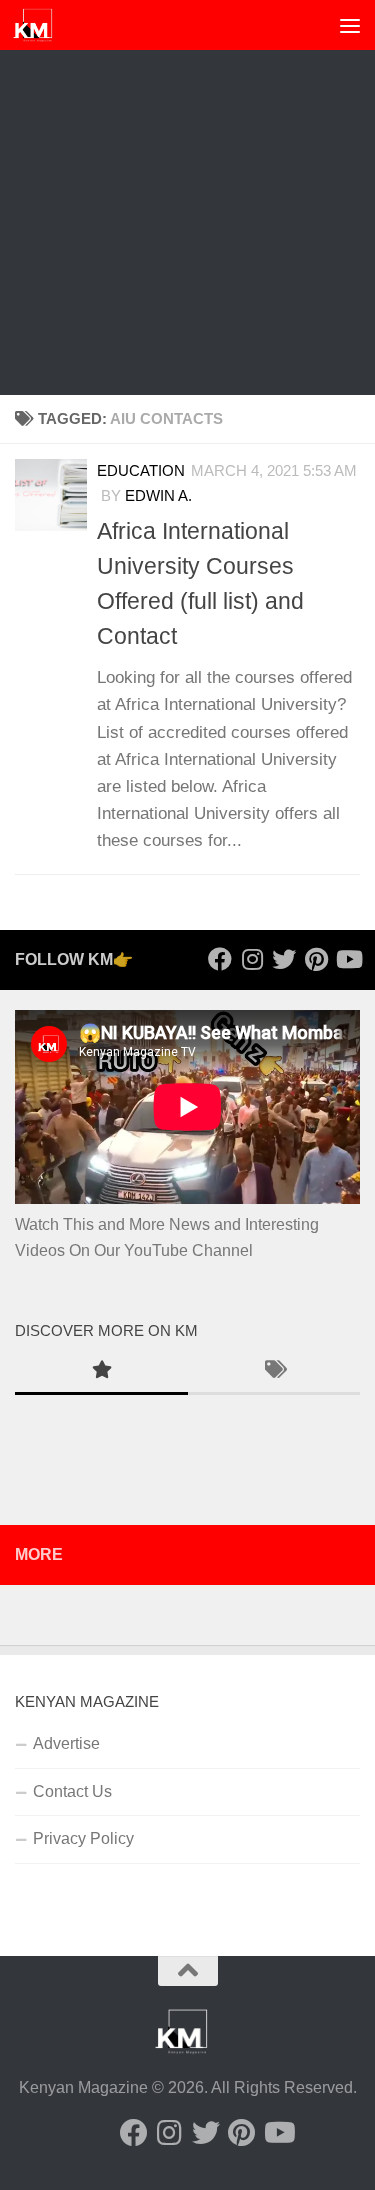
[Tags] (274, 1372)
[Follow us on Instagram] (252, 959)
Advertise (66, 1743)
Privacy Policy (83, 1838)
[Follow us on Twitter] (284, 959)
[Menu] (350, 25)
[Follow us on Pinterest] (316, 959)
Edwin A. (158, 496)
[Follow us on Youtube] (348, 959)
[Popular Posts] (101, 1372)
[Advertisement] (187, 197)
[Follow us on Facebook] (220, 959)
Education (141, 471)
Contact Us (72, 1791)
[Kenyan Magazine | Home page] (40, 25)
